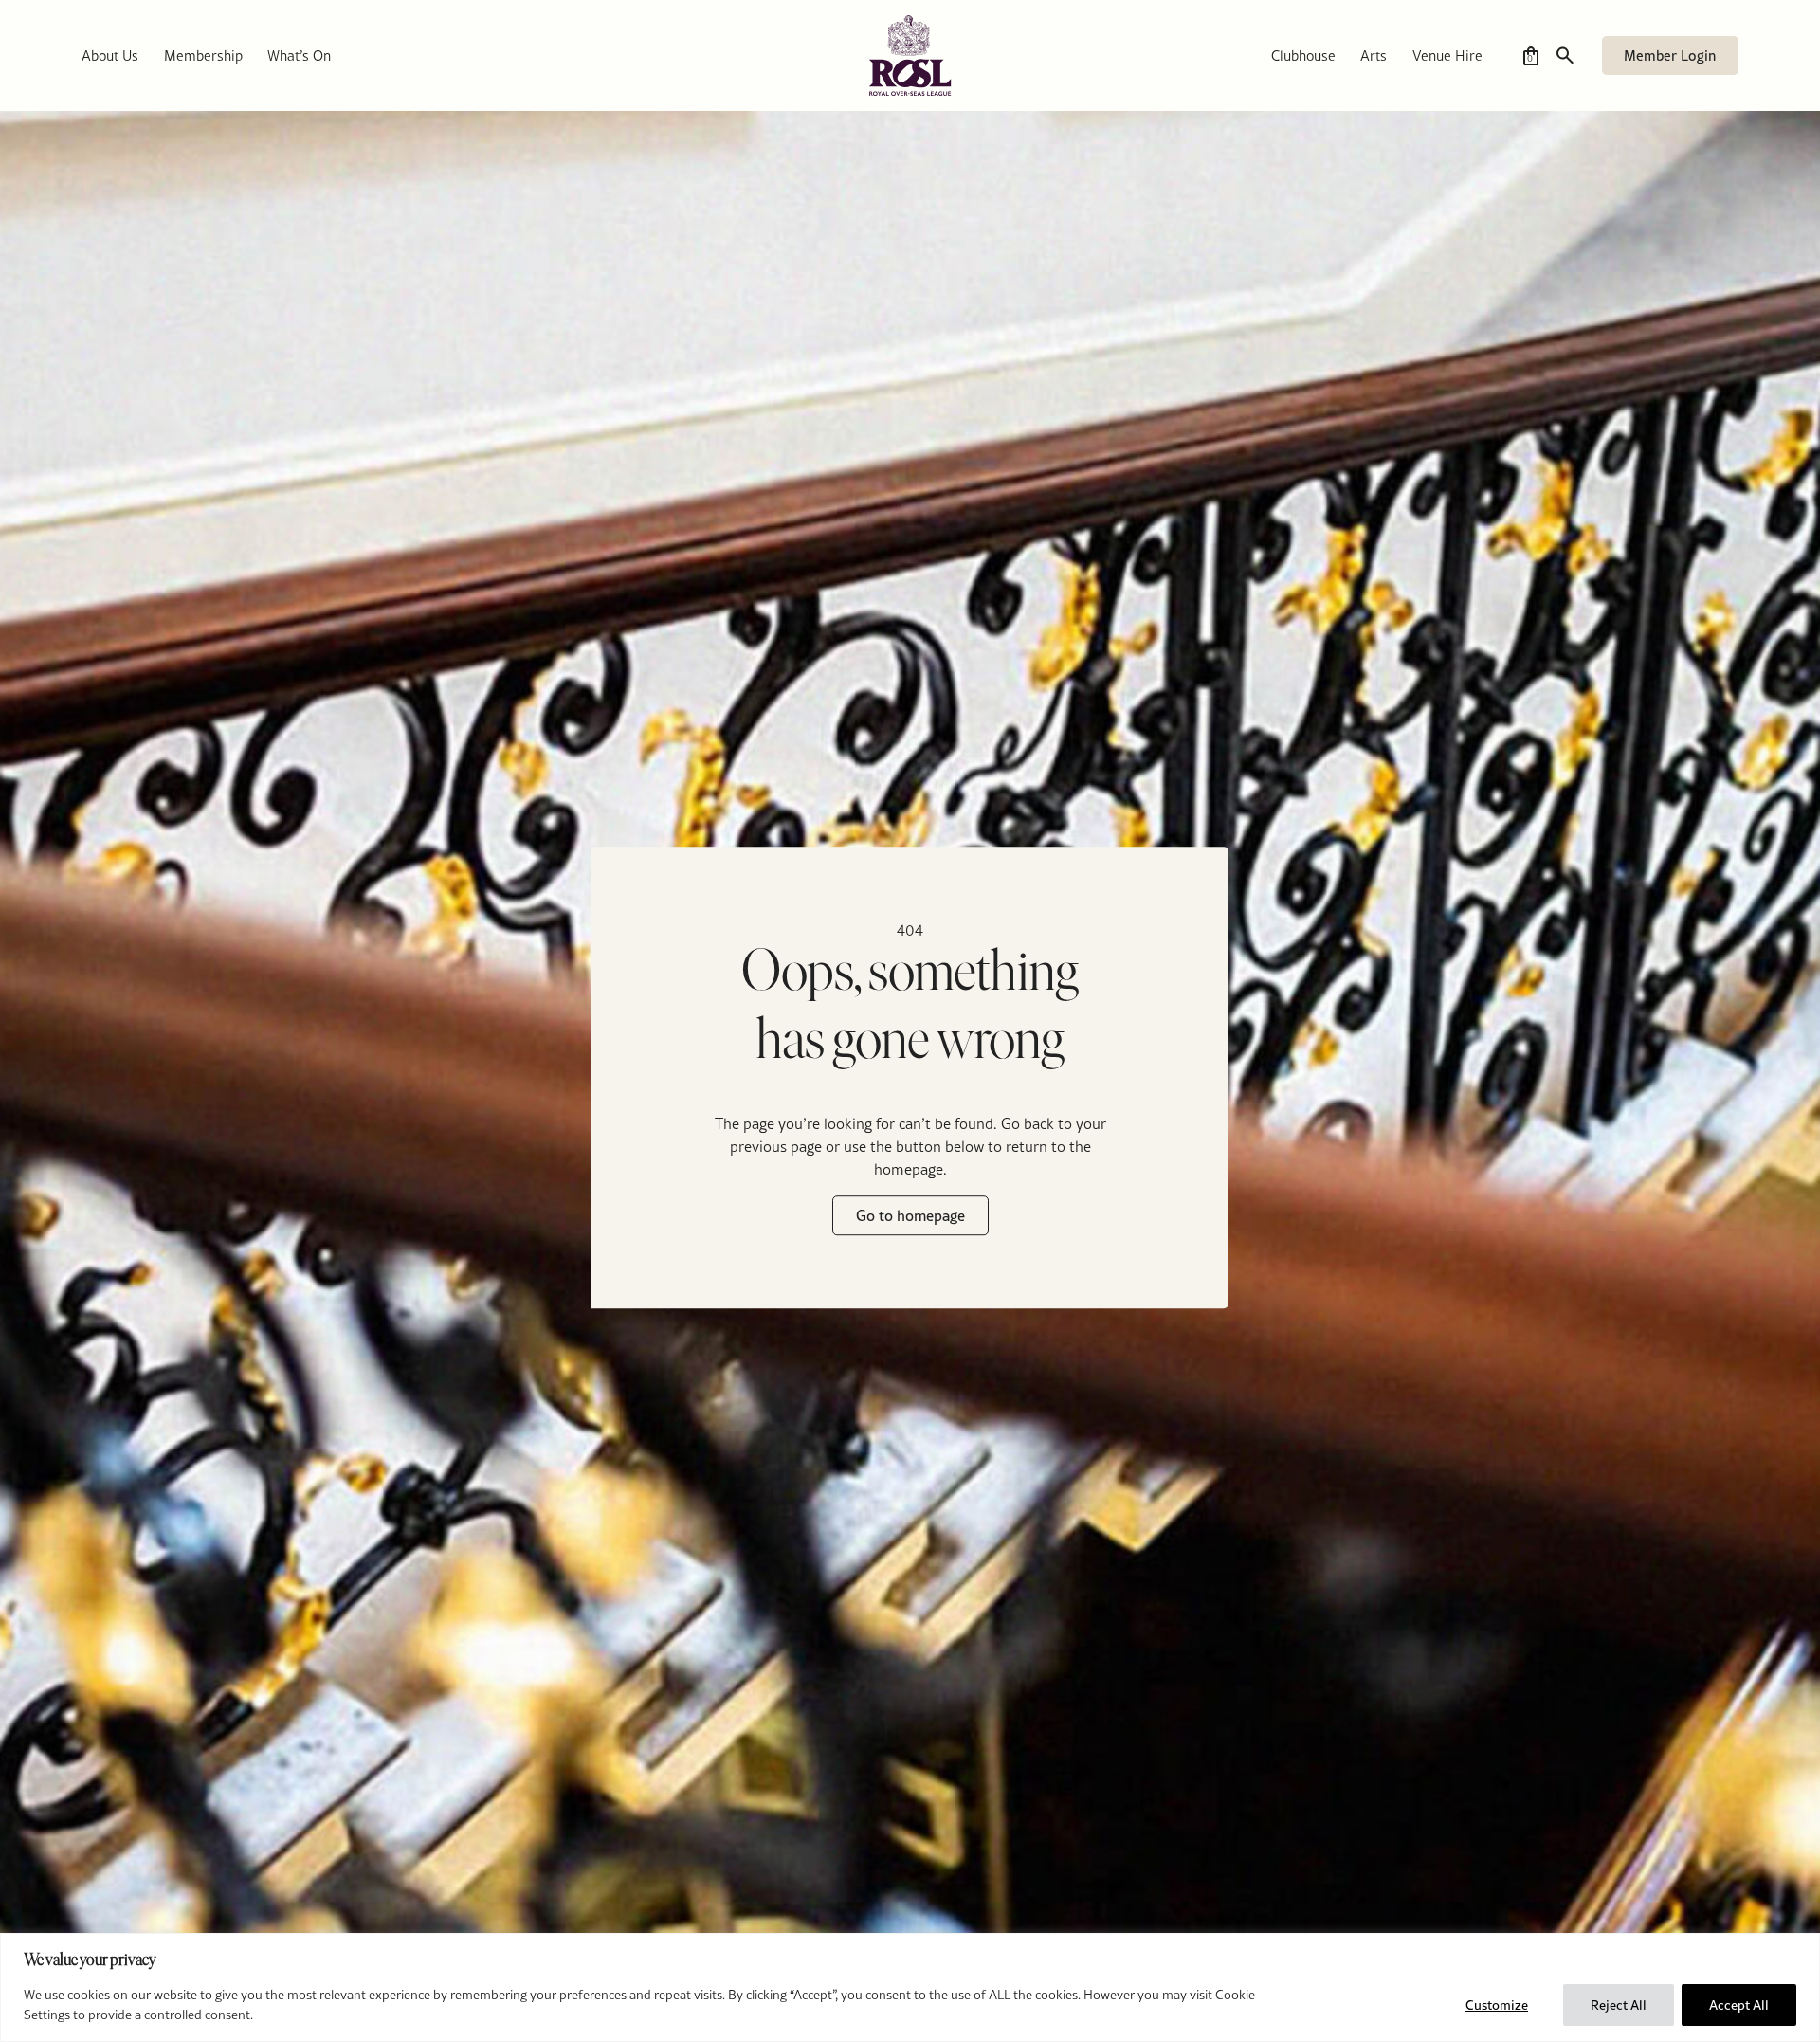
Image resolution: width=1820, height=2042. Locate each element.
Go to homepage (910, 1216)
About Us (110, 55)
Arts (1374, 55)
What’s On (299, 55)
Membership (203, 55)
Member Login (1670, 55)
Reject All (1619, 2005)
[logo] (910, 55)
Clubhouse (1303, 55)
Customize (1497, 2005)
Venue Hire (1447, 55)
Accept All (1739, 2005)
